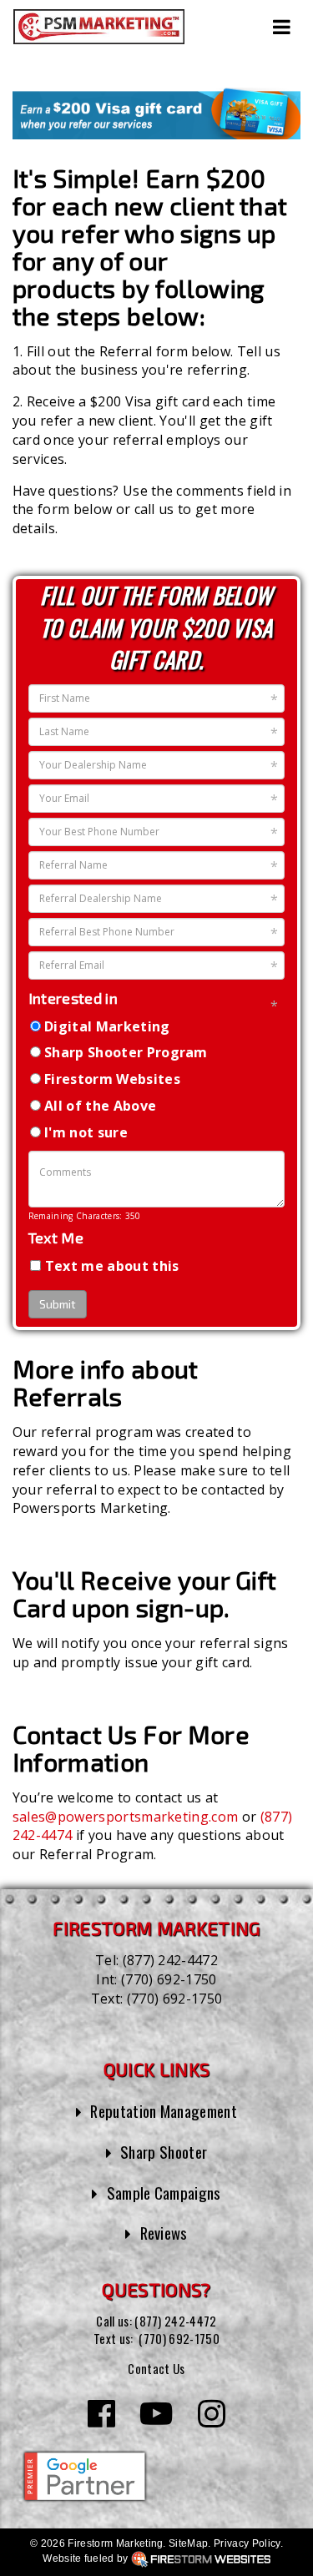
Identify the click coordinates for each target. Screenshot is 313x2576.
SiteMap (188, 2543)
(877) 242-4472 (170, 1960)
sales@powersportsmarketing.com (126, 1817)
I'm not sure (86, 1132)
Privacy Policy (247, 2543)
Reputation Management (164, 2111)
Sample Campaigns (164, 2193)
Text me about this (112, 1266)
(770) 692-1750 (169, 1979)
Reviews (164, 2233)
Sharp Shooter (164, 2152)
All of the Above (100, 1106)
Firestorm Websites (112, 1079)
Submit (58, 1304)
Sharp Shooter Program (126, 1052)
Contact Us (156, 2368)
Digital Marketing (107, 1026)
